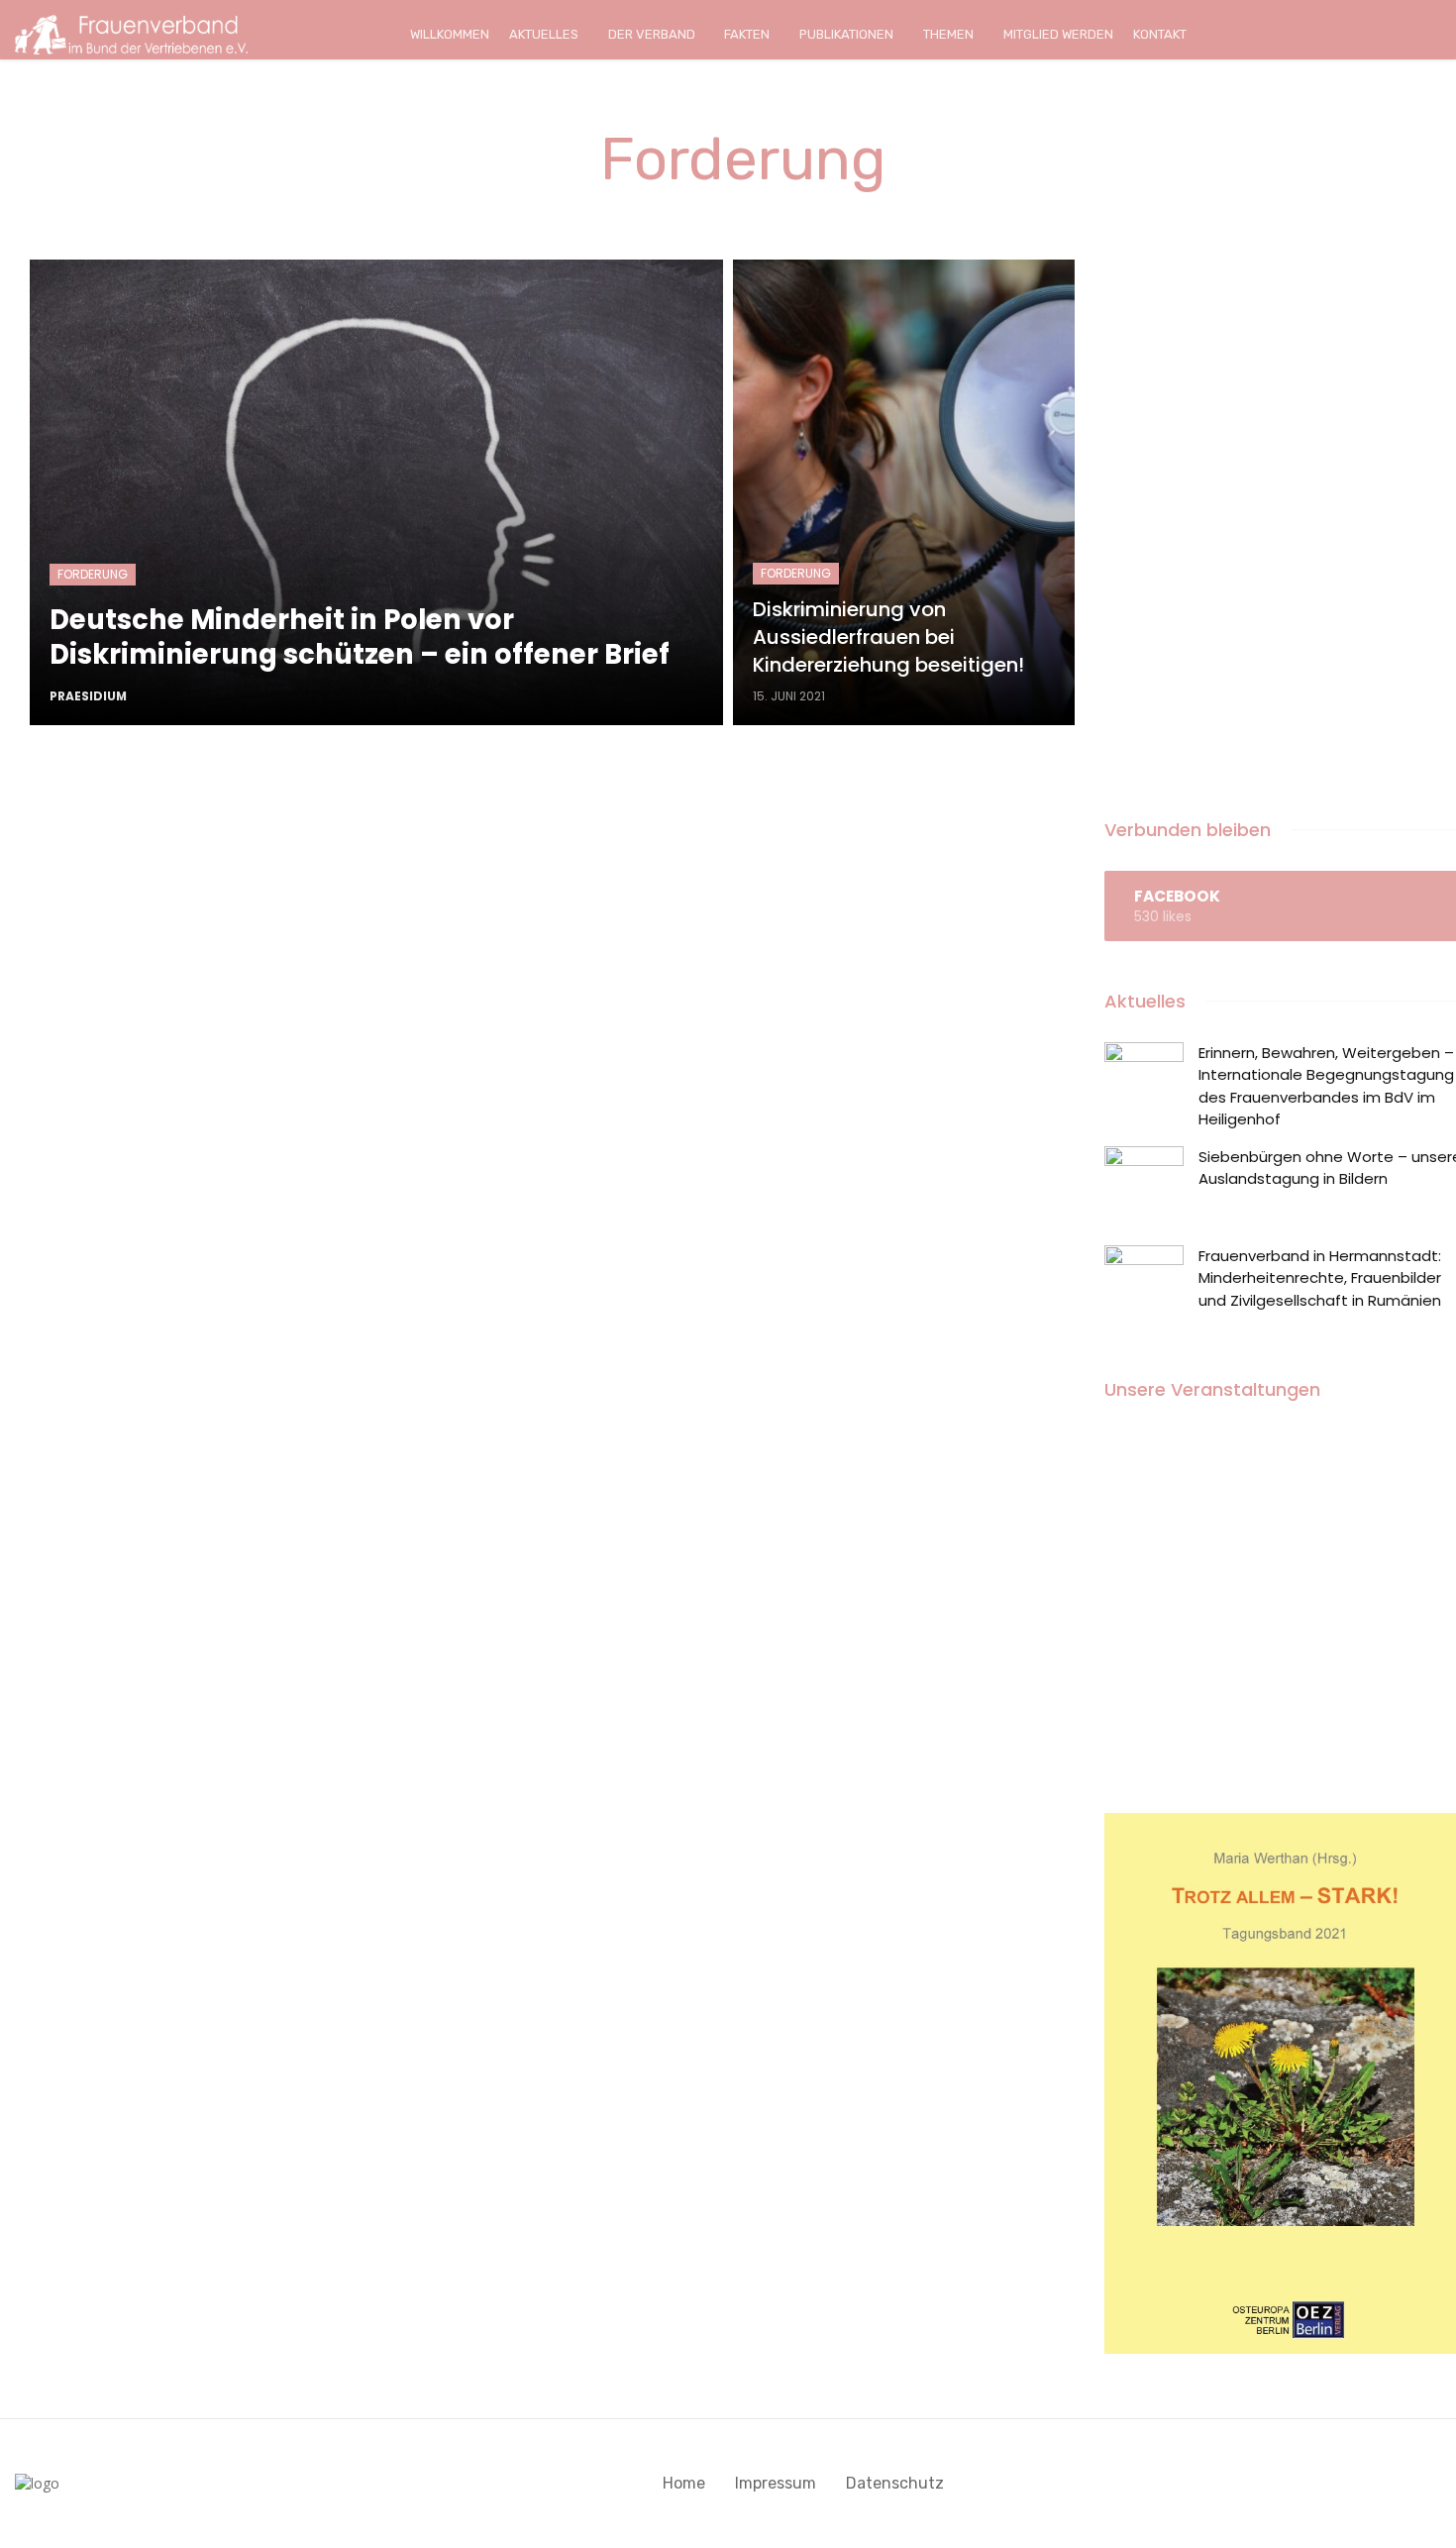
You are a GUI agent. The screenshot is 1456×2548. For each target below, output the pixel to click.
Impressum (776, 2483)
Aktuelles (544, 34)
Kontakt (1160, 34)
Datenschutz (895, 2483)
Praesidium (88, 696)
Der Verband (652, 34)
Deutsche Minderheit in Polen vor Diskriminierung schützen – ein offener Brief (360, 637)
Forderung (93, 574)
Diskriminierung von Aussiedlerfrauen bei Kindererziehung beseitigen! (888, 637)
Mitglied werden (1058, 34)
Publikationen (846, 34)
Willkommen (450, 34)
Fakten (747, 34)
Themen (948, 34)
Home (684, 2483)
